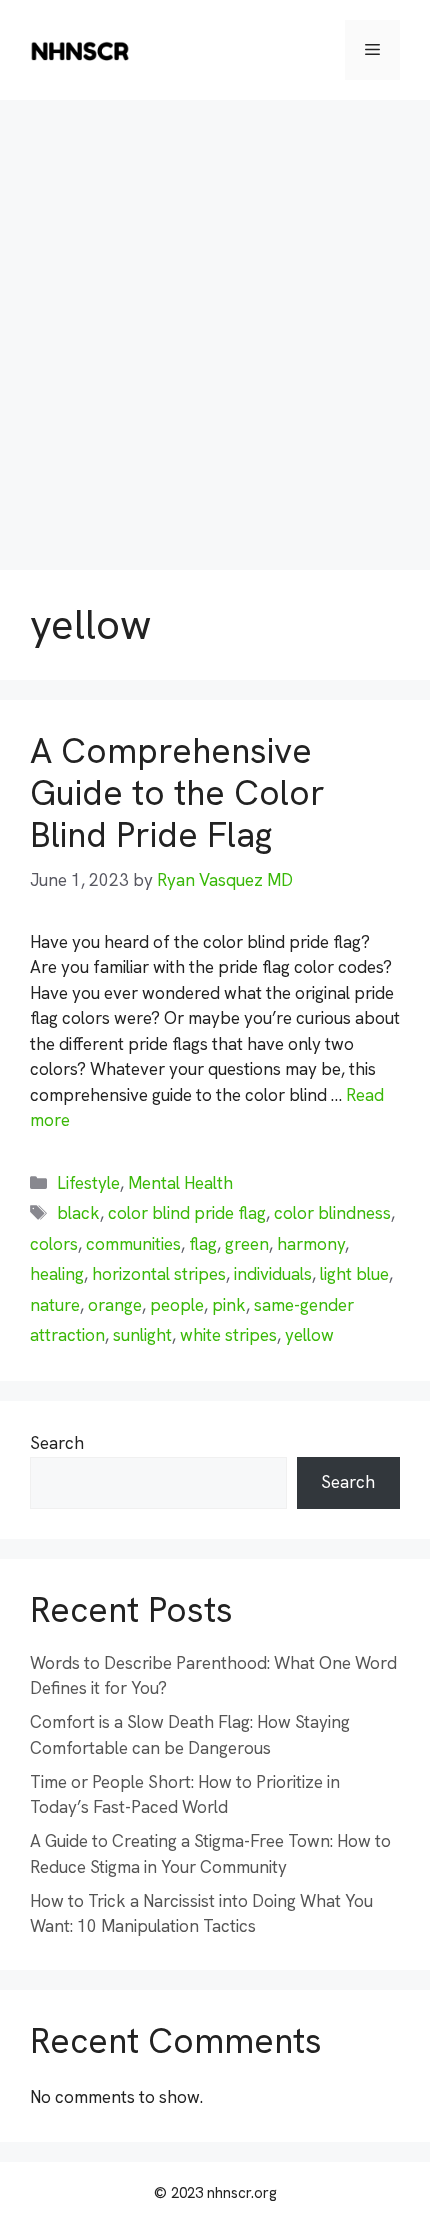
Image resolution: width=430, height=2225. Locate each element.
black (78, 1213)
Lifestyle (88, 1183)
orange (115, 1305)
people (177, 1305)
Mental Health (180, 1183)
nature (55, 1305)
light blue (354, 1274)
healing (57, 1274)
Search (57, 1443)
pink (229, 1305)
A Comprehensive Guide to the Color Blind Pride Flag (177, 793)
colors (54, 1244)
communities (133, 1244)
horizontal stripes (159, 1274)
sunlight (142, 1335)
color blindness (332, 1213)
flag (203, 1244)
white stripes (228, 1335)
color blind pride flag (187, 1213)
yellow (309, 1335)
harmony (311, 1244)
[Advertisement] (215, 325)
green (247, 1244)
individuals (273, 1274)
